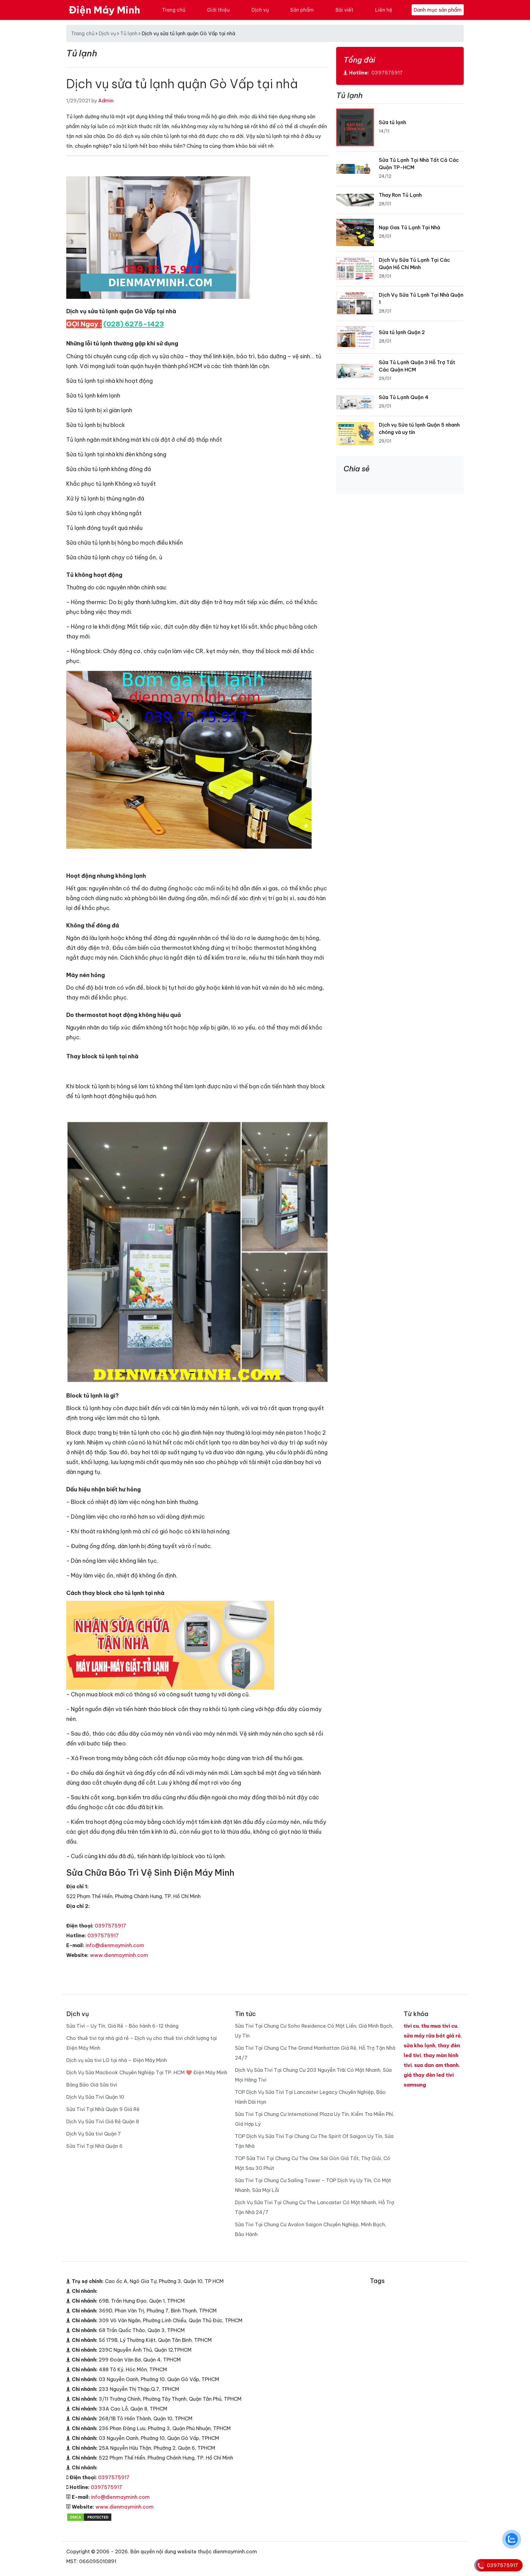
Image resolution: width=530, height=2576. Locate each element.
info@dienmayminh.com (115, 1945)
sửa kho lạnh (419, 2045)
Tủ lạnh (129, 33)
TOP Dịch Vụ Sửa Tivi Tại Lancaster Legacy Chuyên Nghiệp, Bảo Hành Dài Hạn (310, 2097)
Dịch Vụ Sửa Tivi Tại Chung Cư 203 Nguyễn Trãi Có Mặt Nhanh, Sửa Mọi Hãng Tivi (313, 2075)
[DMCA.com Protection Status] (89, 2517)
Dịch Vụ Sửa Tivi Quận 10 (95, 2097)
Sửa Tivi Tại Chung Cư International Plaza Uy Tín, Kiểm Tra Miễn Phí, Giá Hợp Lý (315, 2119)
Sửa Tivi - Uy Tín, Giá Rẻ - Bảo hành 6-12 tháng (122, 2026)
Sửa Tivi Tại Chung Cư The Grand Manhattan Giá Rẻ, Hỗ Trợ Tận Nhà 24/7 (315, 2053)
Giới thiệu (218, 10)
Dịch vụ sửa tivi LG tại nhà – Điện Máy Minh (117, 2060)
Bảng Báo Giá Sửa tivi (92, 2085)
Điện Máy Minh (104, 10)
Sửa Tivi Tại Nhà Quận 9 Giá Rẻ (103, 2109)
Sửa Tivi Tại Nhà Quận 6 (94, 2146)
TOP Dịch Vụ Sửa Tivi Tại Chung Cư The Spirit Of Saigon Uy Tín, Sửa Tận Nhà (314, 2141)
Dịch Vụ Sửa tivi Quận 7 (94, 2134)
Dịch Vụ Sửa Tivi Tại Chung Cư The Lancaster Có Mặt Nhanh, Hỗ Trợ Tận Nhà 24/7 (315, 2207)
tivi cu (411, 2026)
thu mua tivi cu (439, 2026)
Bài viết (344, 10)
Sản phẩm (302, 10)
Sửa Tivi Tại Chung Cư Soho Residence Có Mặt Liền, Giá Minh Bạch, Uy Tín (314, 2031)
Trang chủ (174, 10)
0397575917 (110, 1926)
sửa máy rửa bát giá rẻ (432, 2036)
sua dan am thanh (436, 2065)
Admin (106, 101)
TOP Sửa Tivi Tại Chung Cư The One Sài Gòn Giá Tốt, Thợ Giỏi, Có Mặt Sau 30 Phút (313, 2163)
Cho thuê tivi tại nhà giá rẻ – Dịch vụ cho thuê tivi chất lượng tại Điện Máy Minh (142, 2043)
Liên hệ (384, 10)
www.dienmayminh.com (119, 1955)
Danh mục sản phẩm (438, 10)
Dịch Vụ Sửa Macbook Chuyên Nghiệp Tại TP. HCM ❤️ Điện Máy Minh (147, 2072)
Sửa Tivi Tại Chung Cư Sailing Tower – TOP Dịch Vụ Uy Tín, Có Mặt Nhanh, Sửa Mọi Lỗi (313, 2185)
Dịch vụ (260, 10)
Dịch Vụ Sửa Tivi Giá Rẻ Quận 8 (103, 2121)
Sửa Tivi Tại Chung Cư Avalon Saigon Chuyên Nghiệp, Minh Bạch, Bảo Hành (311, 2229)
